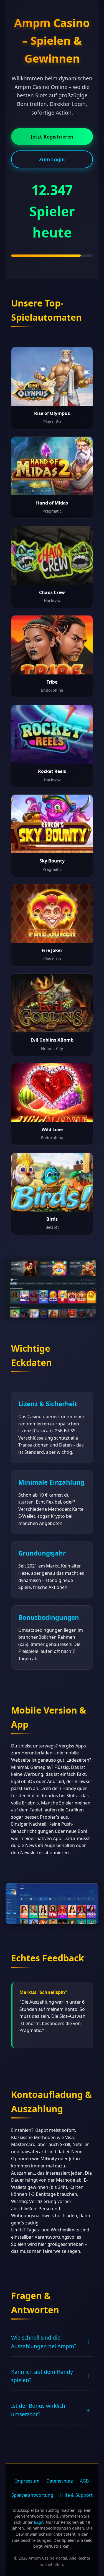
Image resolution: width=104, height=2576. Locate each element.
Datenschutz (60, 2481)
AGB (84, 2481)
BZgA (39, 2522)
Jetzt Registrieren (52, 137)
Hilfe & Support (76, 2495)
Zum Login (52, 159)
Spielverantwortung (32, 2495)
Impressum (27, 2481)
